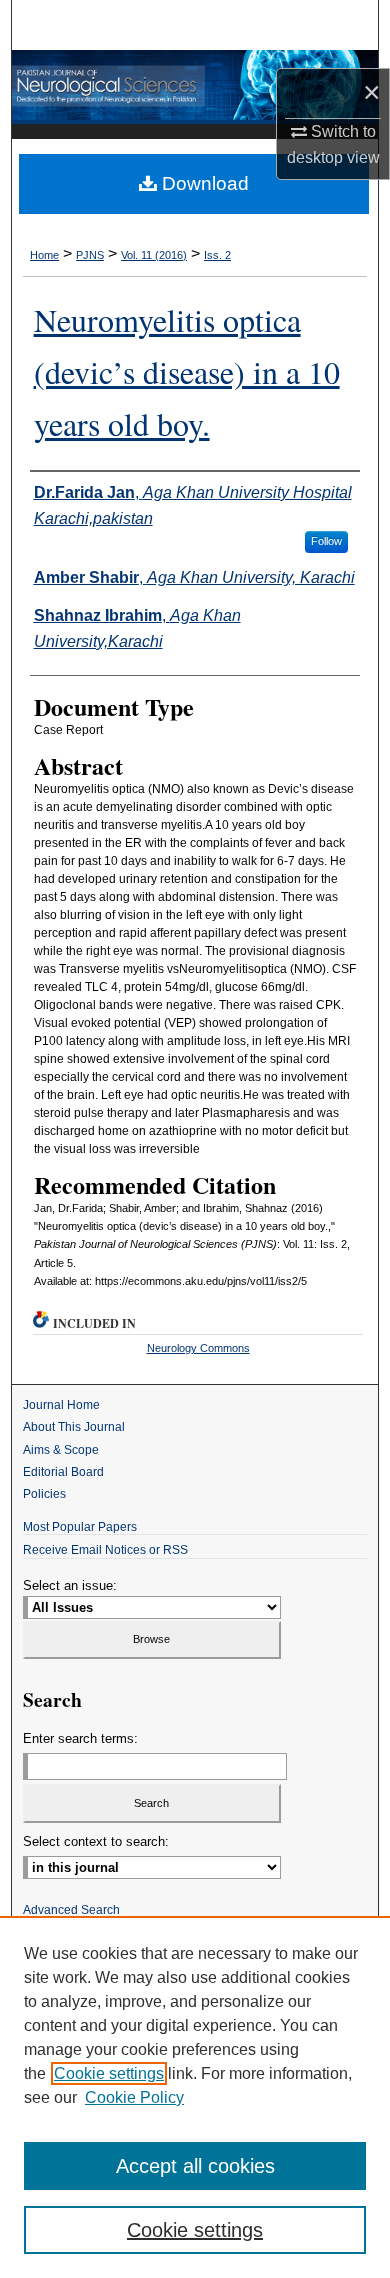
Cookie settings (109, 2073)
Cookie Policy (134, 2097)
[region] (195, 2097)
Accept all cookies (195, 2166)
